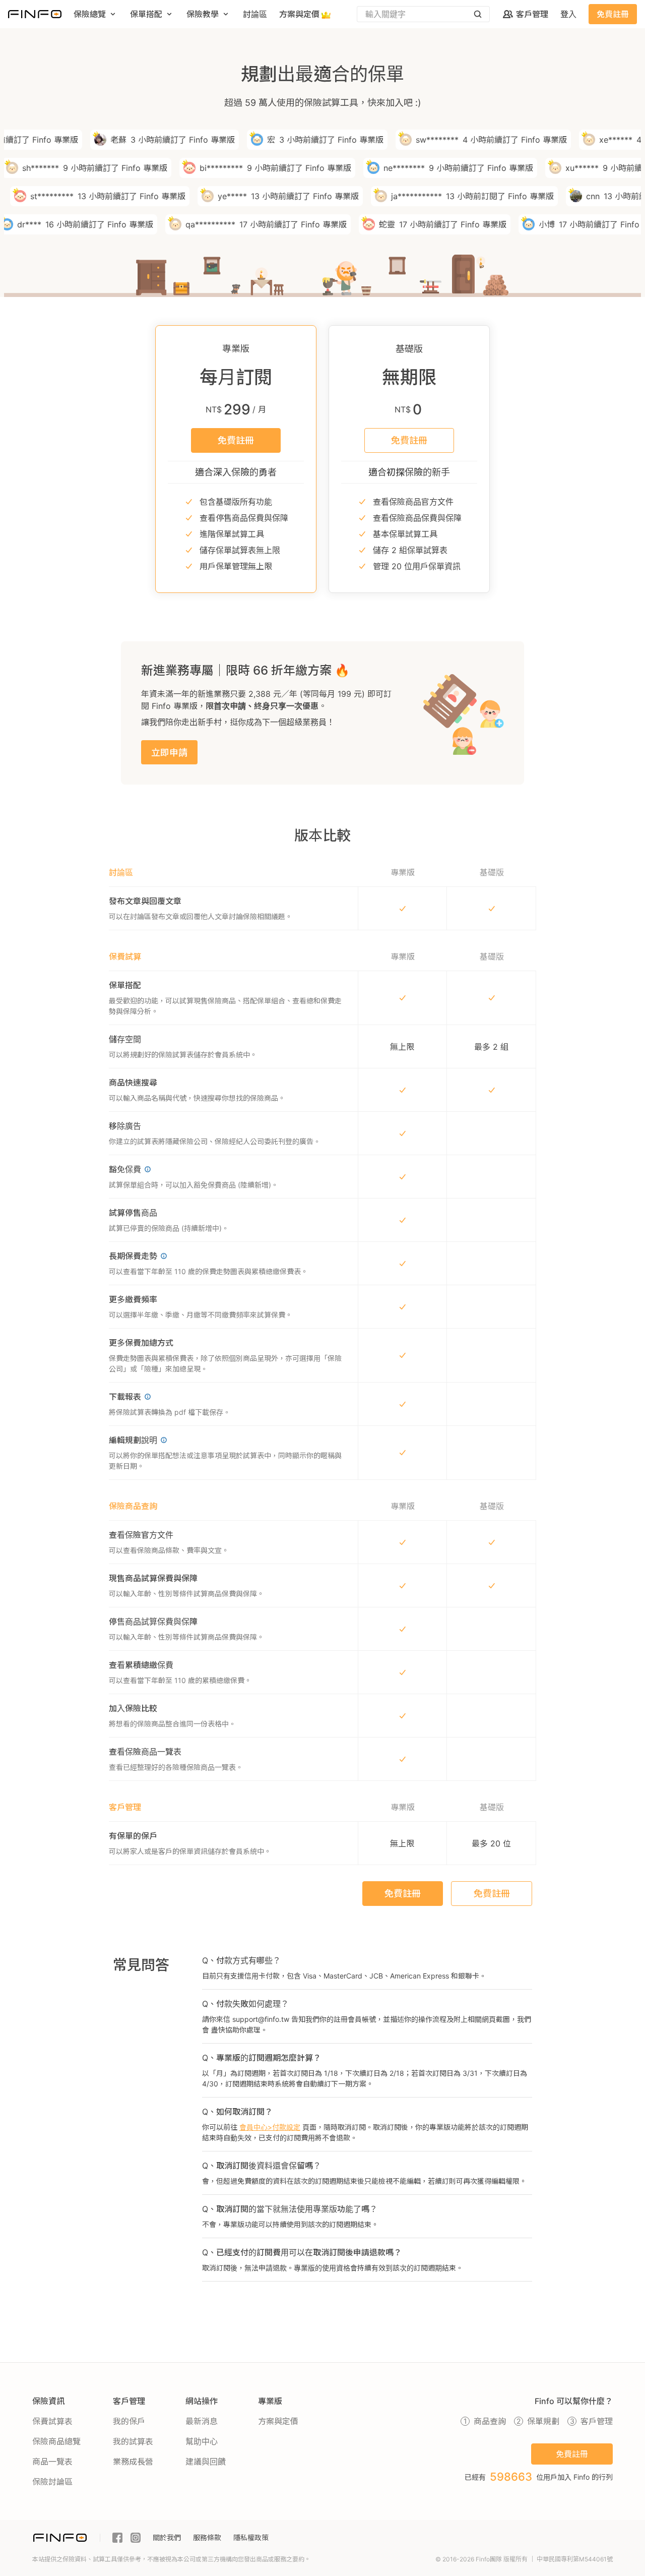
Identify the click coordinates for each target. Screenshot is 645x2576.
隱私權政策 (251, 2537)
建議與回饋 (206, 2462)
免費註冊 (613, 14)
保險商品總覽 (56, 2441)
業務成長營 (133, 2462)
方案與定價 (278, 2421)
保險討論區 (52, 2482)
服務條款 (207, 2537)
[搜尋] (478, 14)
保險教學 (203, 14)
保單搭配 (146, 14)
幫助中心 (202, 2441)
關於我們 (167, 2537)
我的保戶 (129, 2421)
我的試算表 (133, 2441)
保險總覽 (90, 14)
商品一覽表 (52, 2462)
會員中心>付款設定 (270, 2127)
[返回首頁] (35, 14)
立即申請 (169, 753)
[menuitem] (96, 14)
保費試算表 (52, 2421)
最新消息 (202, 2421)
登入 (568, 14)
